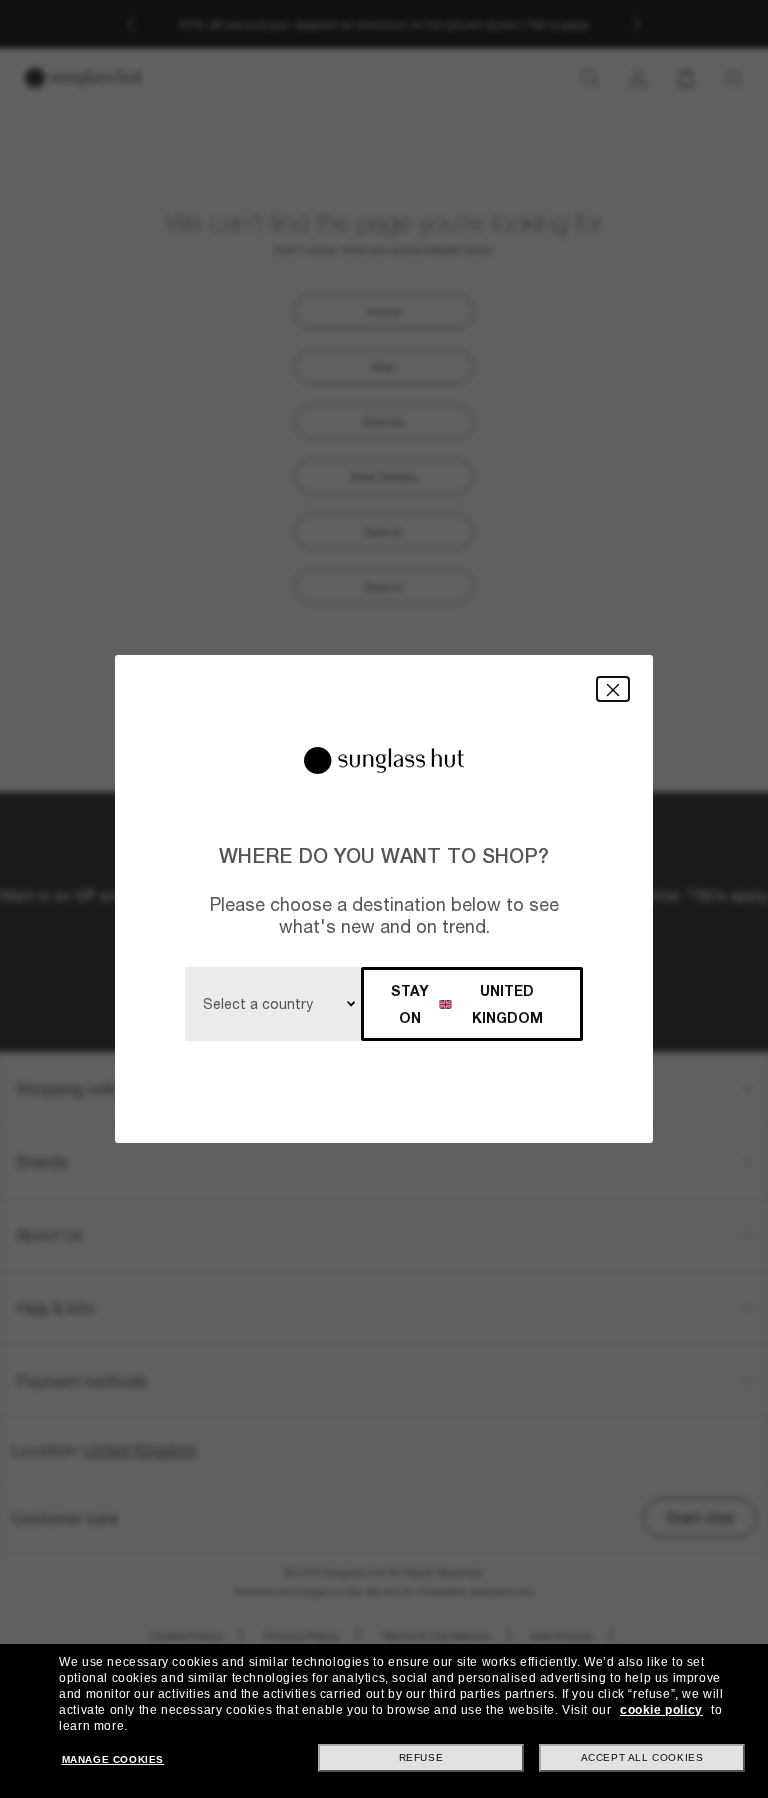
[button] (613, 688)
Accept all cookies (642, 1757)
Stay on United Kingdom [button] (467, 1004)
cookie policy (661, 1710)
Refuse (421, 1757)
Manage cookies (113, 1759)
